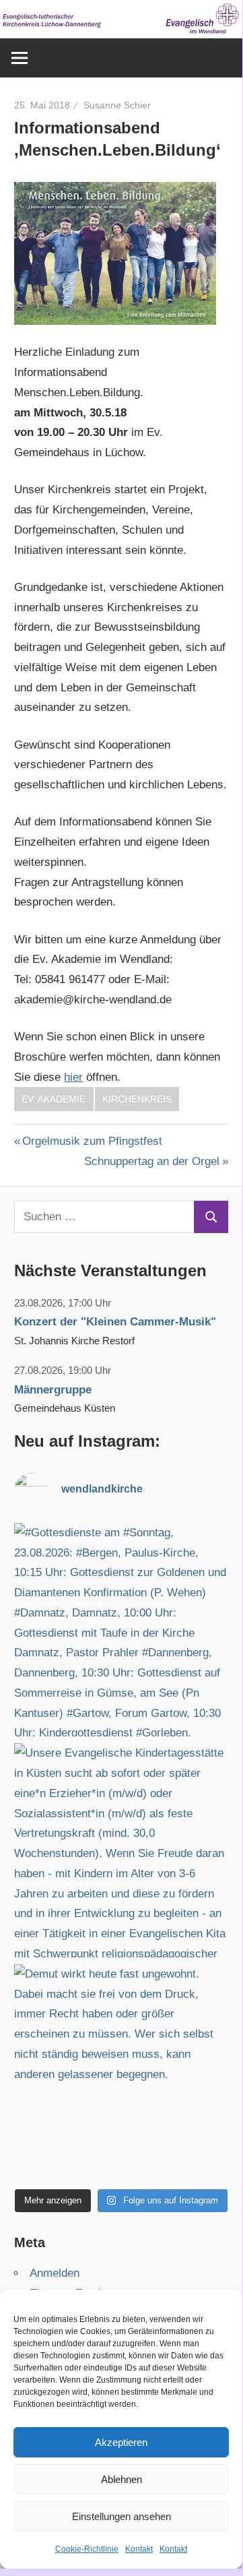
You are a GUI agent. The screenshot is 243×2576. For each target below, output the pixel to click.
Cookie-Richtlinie (87, 2549)
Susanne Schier (117, 105)
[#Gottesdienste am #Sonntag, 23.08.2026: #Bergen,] (121, 1630)
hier (73, 1077)
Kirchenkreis (137, 1099)
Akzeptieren (121, 2442)
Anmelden (55, 2273)
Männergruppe (53, 1390)
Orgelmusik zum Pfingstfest (92, 1141)
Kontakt (139, 2549)
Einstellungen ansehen (121, 2516)
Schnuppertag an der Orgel (152, 1161)
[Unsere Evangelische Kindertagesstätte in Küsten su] (121, 1850)
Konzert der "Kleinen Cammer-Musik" (115, 1322)
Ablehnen (121, 2479)
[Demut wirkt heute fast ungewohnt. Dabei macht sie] (121, 2071)
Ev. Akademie (54, 1099)
